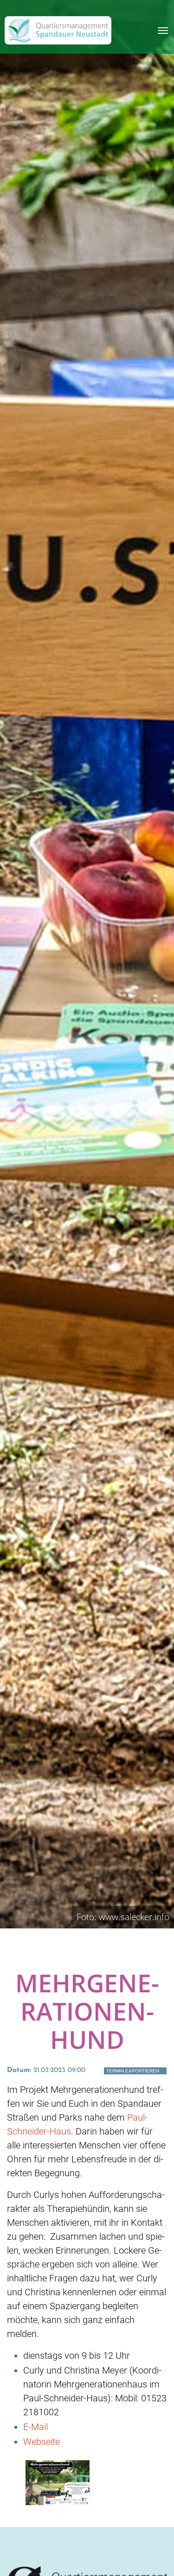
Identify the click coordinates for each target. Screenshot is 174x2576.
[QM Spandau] (58, 30)
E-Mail (35, 2427)
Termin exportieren (133, 2071)
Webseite (42, 2442)
